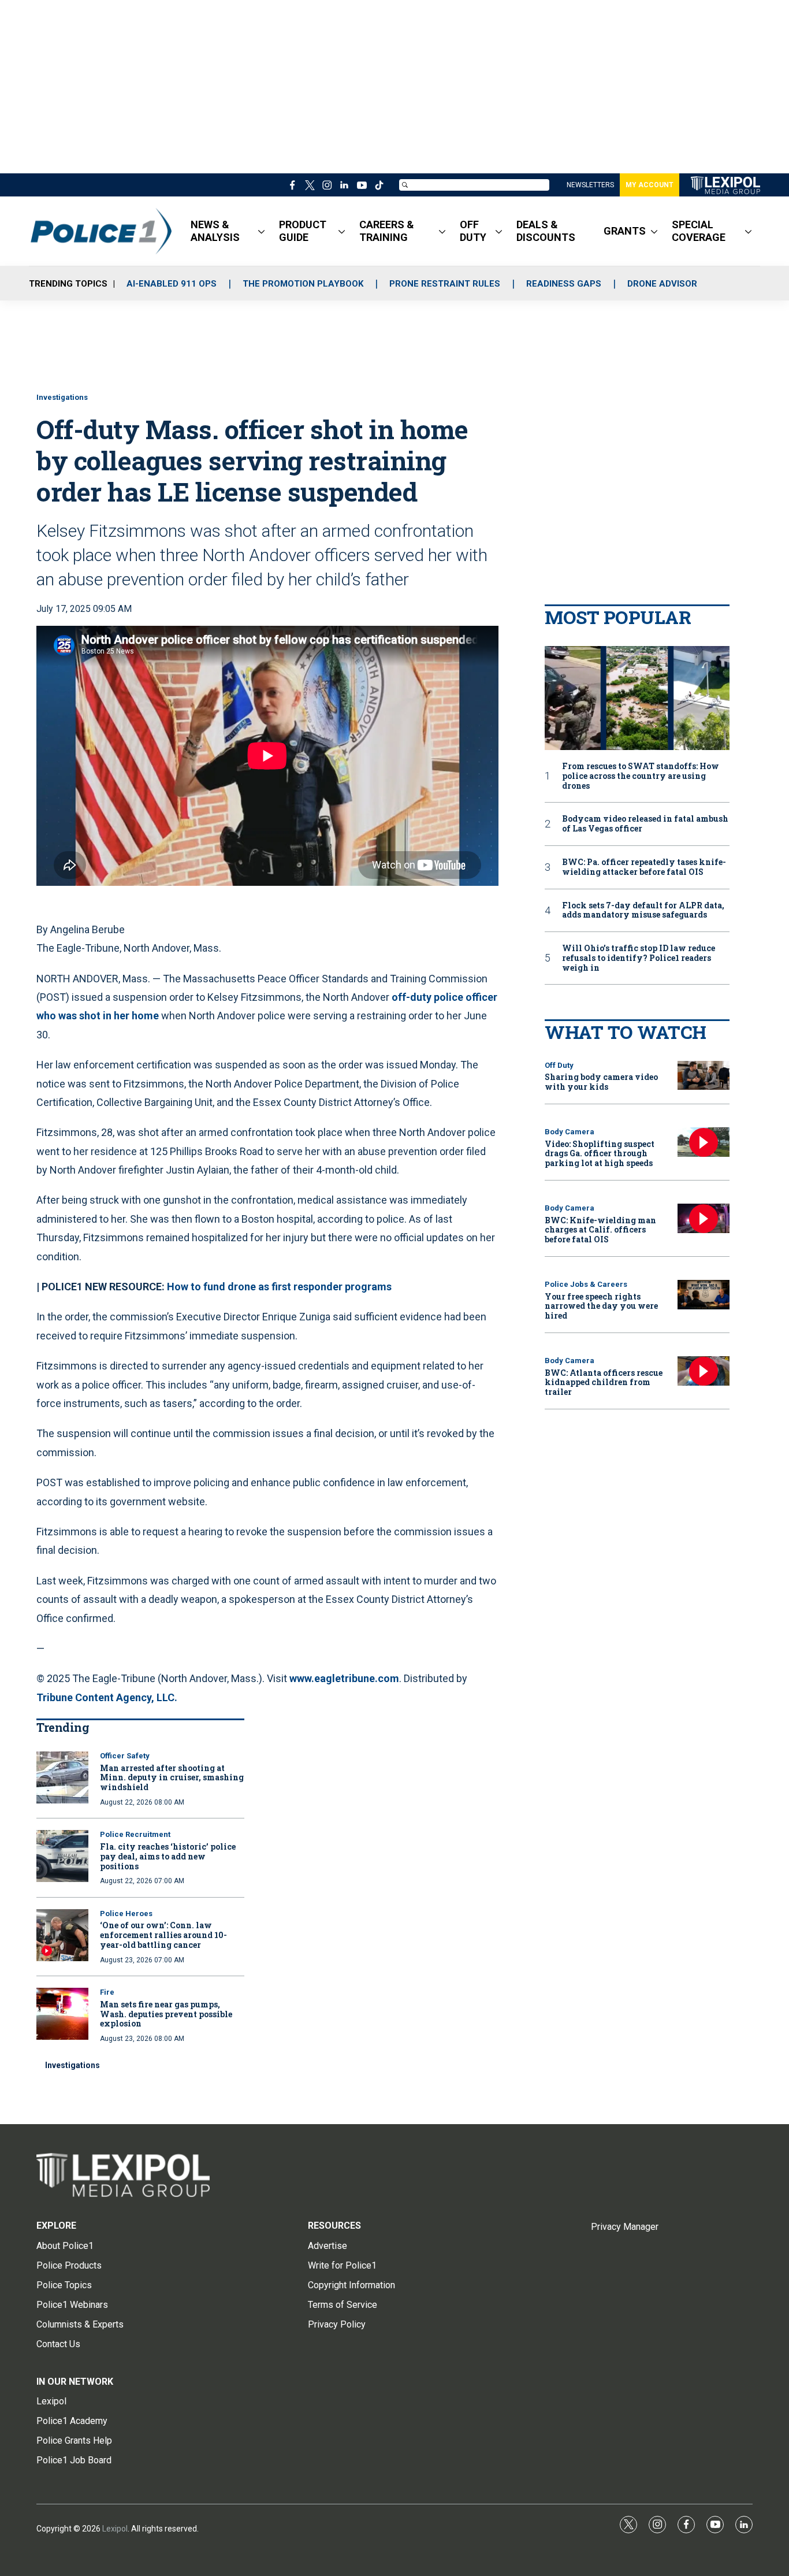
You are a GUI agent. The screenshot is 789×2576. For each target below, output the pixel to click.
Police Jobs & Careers (586, 1284)
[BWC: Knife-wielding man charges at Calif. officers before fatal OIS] (704, 1218)
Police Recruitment (135, 1834)
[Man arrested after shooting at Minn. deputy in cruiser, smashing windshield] (62, 1777)
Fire (107, 1992)
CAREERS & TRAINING (387, 231)
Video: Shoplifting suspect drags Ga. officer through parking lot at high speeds (600, 1154)
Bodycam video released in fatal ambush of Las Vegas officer (645, 824)
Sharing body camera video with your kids (601, 1082)
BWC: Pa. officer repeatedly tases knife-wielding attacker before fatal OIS (644, 867)
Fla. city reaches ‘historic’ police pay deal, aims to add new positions (168, 1856)
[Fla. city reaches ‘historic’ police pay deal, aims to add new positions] (62, 1856)
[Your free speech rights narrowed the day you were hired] (704, 1295)
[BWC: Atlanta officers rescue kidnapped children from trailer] (704, 1371)
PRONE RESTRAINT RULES (445, 284)
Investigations (62, 397)
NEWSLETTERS (590, 185)
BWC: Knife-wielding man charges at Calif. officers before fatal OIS (600, 1230)
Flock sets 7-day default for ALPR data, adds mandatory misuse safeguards (643, 911)
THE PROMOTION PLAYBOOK (303, 284)
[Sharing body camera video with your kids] (704, 1076)
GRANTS (625, 231)
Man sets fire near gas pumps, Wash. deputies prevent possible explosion (166, 2014)
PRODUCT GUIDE (303, 231)
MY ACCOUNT (650, 185)
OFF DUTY (473, 231)
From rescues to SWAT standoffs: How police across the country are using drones (641, 776)
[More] (261, 231)
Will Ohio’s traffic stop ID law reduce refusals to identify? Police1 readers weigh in (639, 958)
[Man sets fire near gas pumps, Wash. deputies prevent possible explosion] (62, 2014)
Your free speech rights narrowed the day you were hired (601, 1306)
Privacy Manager (625, 2227)
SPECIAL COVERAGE (699, 231)
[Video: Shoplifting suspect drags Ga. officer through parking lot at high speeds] (704, 1142)
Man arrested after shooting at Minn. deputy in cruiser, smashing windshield (172, 1778)
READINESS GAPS (564, 284)
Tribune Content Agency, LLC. (107, 1697)
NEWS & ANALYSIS (215, 231)
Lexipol (115, 2529)
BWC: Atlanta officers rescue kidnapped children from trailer (604, 1382)
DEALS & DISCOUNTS (546, 231)
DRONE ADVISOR (662, 284)
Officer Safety (125, 1756)
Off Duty (559, 1065)
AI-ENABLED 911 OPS (172, 284)
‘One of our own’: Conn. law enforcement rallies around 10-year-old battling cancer (163, 1935)
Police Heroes (126, 1914)
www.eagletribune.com (344, 1678)
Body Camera (570, 1132)
